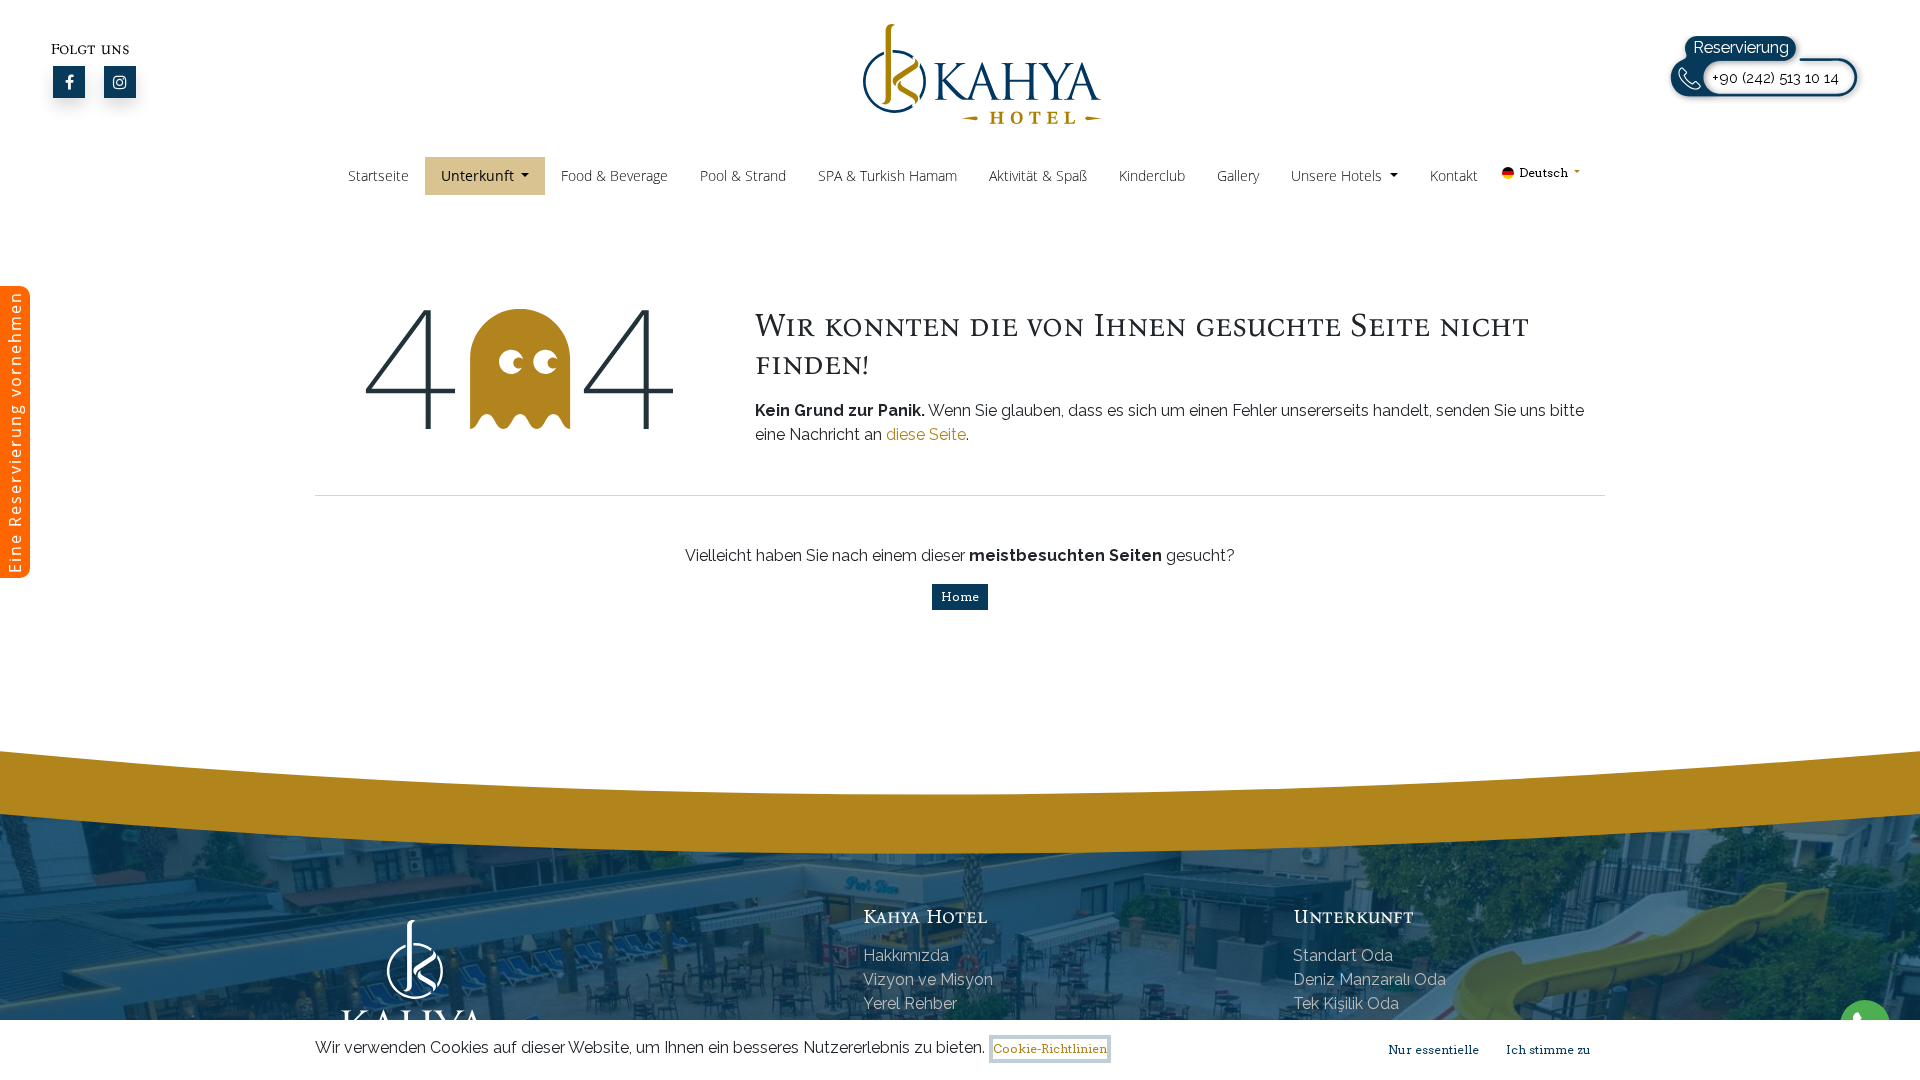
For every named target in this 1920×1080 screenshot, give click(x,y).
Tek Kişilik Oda (1346, 1003)
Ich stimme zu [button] (1548, 1049)
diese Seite (926, 434)
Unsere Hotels (1338, 175)
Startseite (378, 175)
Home (960, 596)
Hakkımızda (906, 955)
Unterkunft (479, 175)
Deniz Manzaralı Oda (1369, 979)
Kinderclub (1152, 175)
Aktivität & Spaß (1038, 175)
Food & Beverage (614, 175)
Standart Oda (1343, 955)
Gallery (1238, 175)
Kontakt (1454, 175)
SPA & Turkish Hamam (887, 175)
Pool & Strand (743, 175)
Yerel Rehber (910, 1003)
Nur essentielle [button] (1433, 1049)
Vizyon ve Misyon (928, 979)
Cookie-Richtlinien (1050, 1048)
